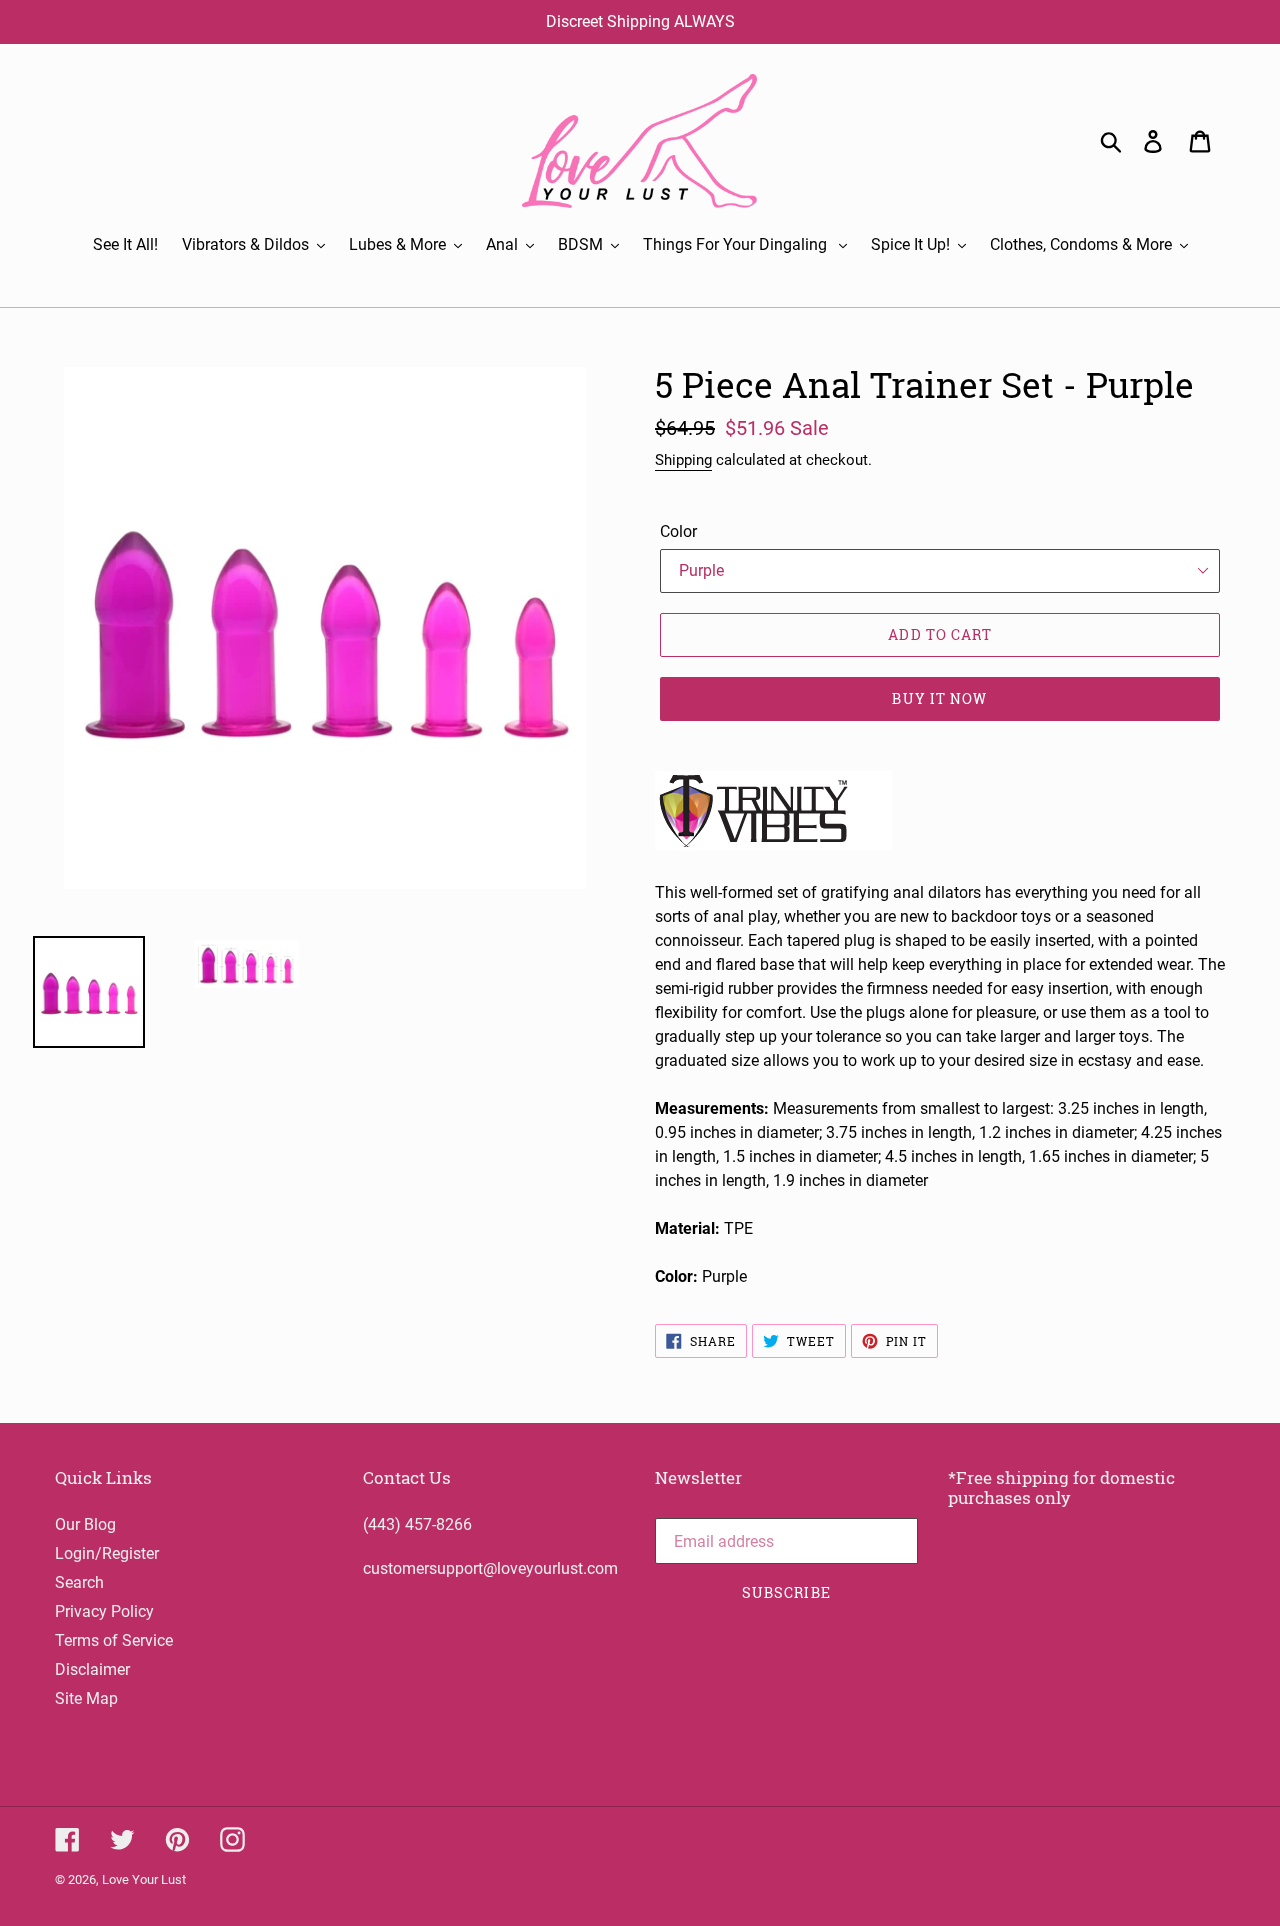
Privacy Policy (104, 1611)
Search (79, 1582)
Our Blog (85, 1524)
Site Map (86, 1698)
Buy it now (939, 698)
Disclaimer (92, 1669)
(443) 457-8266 (417, 1524)
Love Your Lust (144, 1879)
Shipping (683, 460)
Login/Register (107, 1553)
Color (678, 531)
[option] (232, 964)
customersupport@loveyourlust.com (490, 1568)
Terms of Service (114, 1640)
